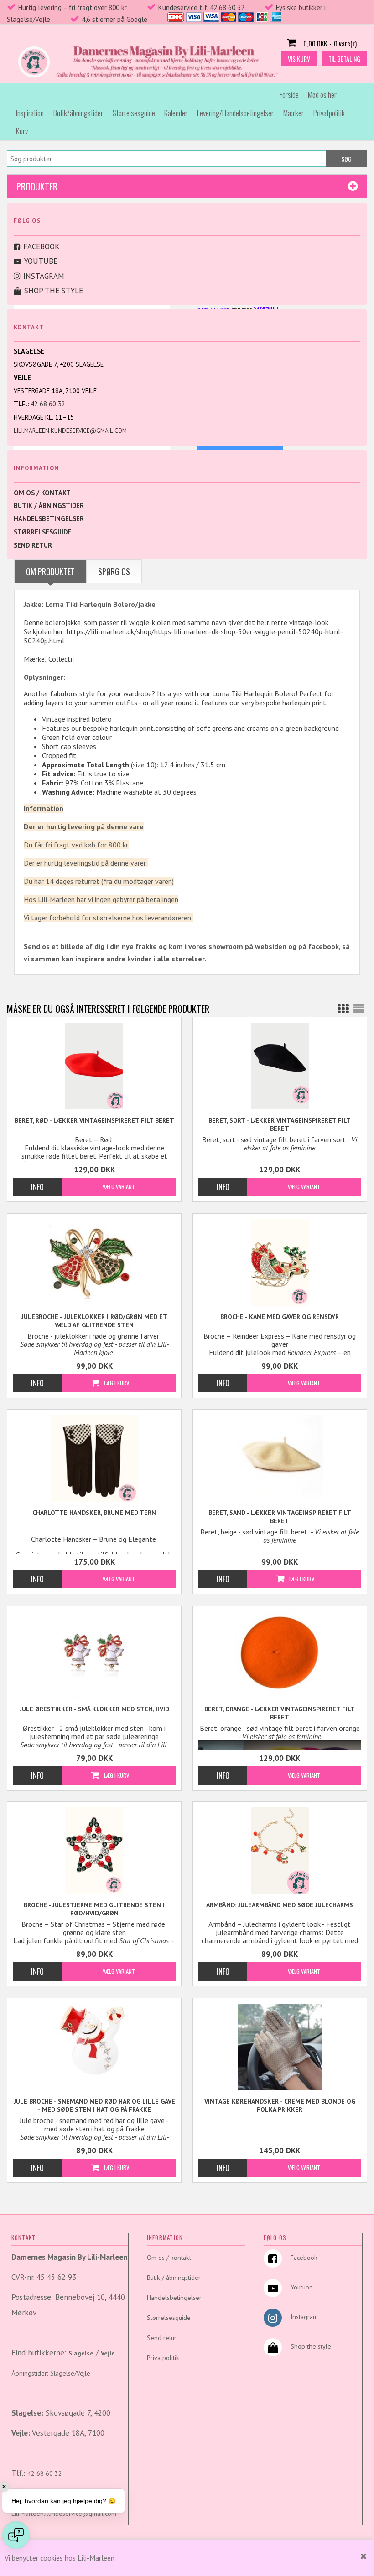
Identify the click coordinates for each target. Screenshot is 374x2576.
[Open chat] (16, 2535)
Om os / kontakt (42, 493)
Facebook (42, 246)
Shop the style (54, 291)
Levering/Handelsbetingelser (235, 113)
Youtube (41, 261)
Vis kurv (299, 59)
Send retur (33, 545)
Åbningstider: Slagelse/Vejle (51, 2373)
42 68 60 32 (48, 404)
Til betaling (344, 59)
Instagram (44, 276)
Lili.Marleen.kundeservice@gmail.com (70, 431)
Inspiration (30, 113)
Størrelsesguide (134, 113)
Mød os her (322, 95)
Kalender (176, 113)
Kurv (22, 131)
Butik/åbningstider (78, 113)
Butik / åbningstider (49, 505)
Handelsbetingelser (49, 519)
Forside (289, 95)
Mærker (293, 113)
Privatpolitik (329, 113)
